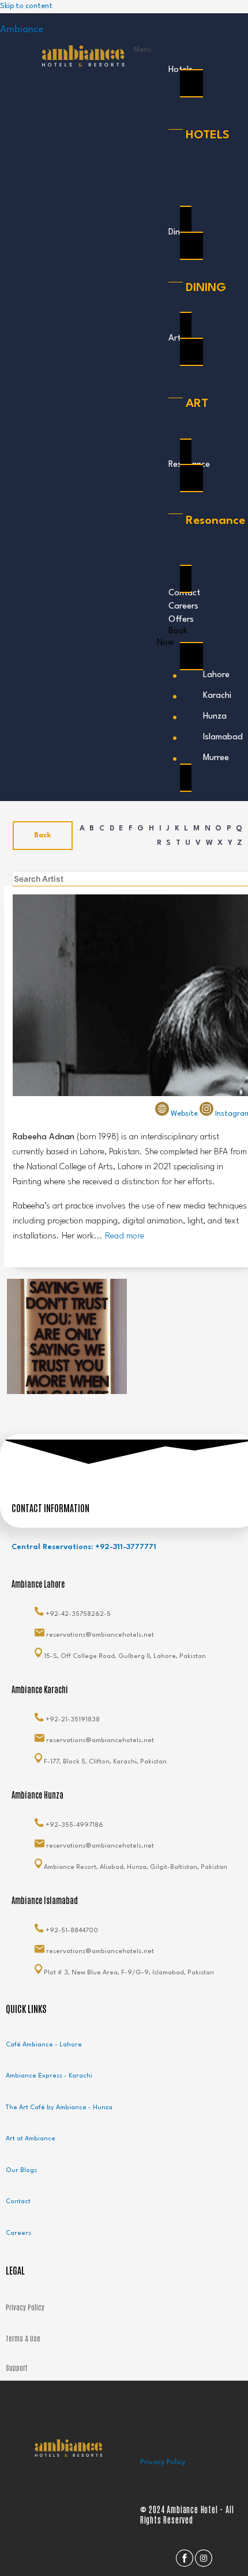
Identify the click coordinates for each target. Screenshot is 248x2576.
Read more (125, 1236)
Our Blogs (21, 2171)
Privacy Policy (163, 2462)
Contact (18, 2202)
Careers (18, 2233)
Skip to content (26, 6)
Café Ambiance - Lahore (44, 2045)
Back (43, 835)
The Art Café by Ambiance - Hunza (59, 2108)
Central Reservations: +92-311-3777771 (84, 1547)
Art (174, 339)
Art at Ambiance (31, 2139)
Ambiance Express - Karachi (49, 2076)
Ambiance (22, 30)
